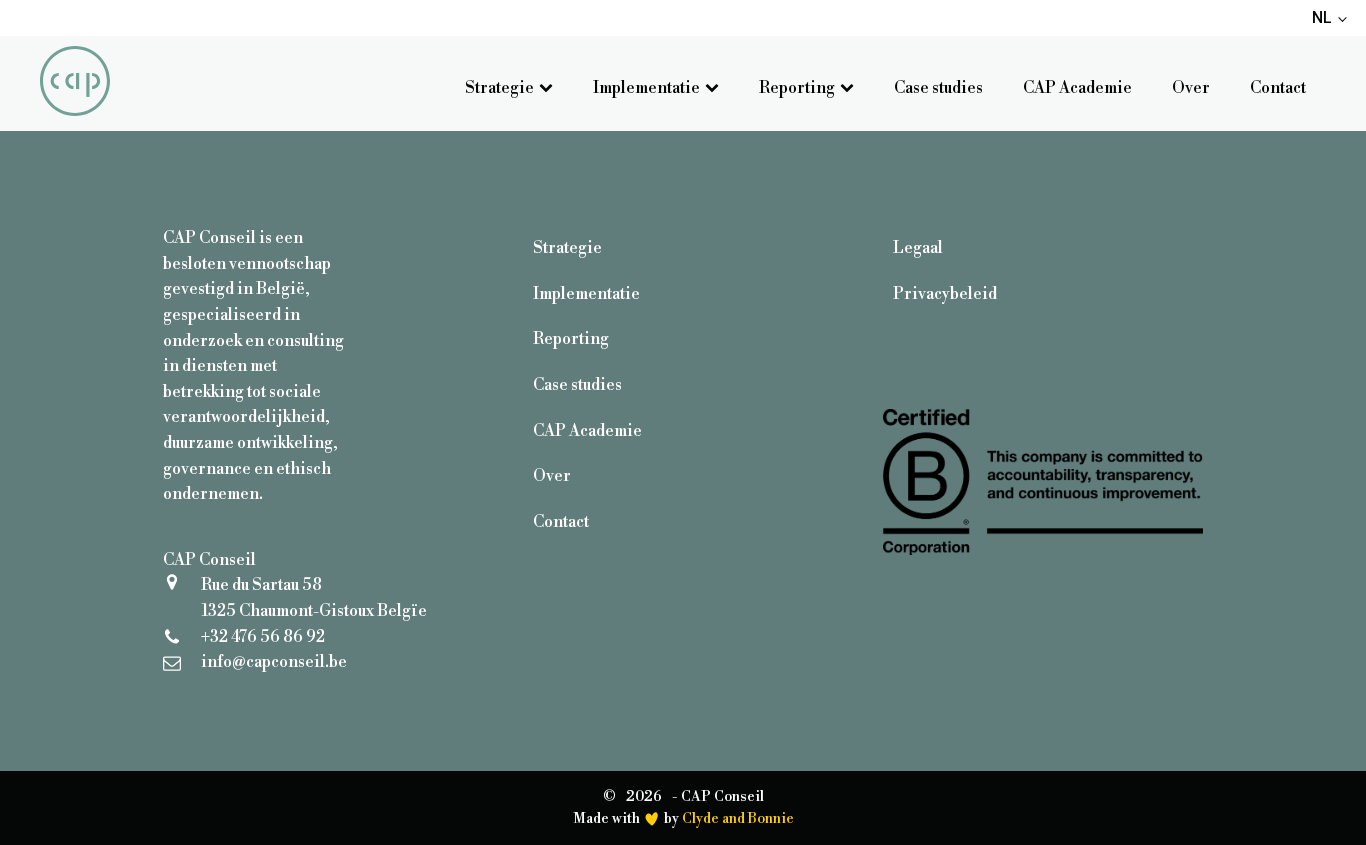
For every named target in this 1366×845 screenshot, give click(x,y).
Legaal (918, 248)
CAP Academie (1077, 88)
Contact (1278, 88)
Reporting (797, 88)
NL (1322, 17)
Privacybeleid (945, 294)
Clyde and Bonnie (738, 819)
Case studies (938, 88)
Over (1191, 88)
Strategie (499, 88)
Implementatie (646, 88)
